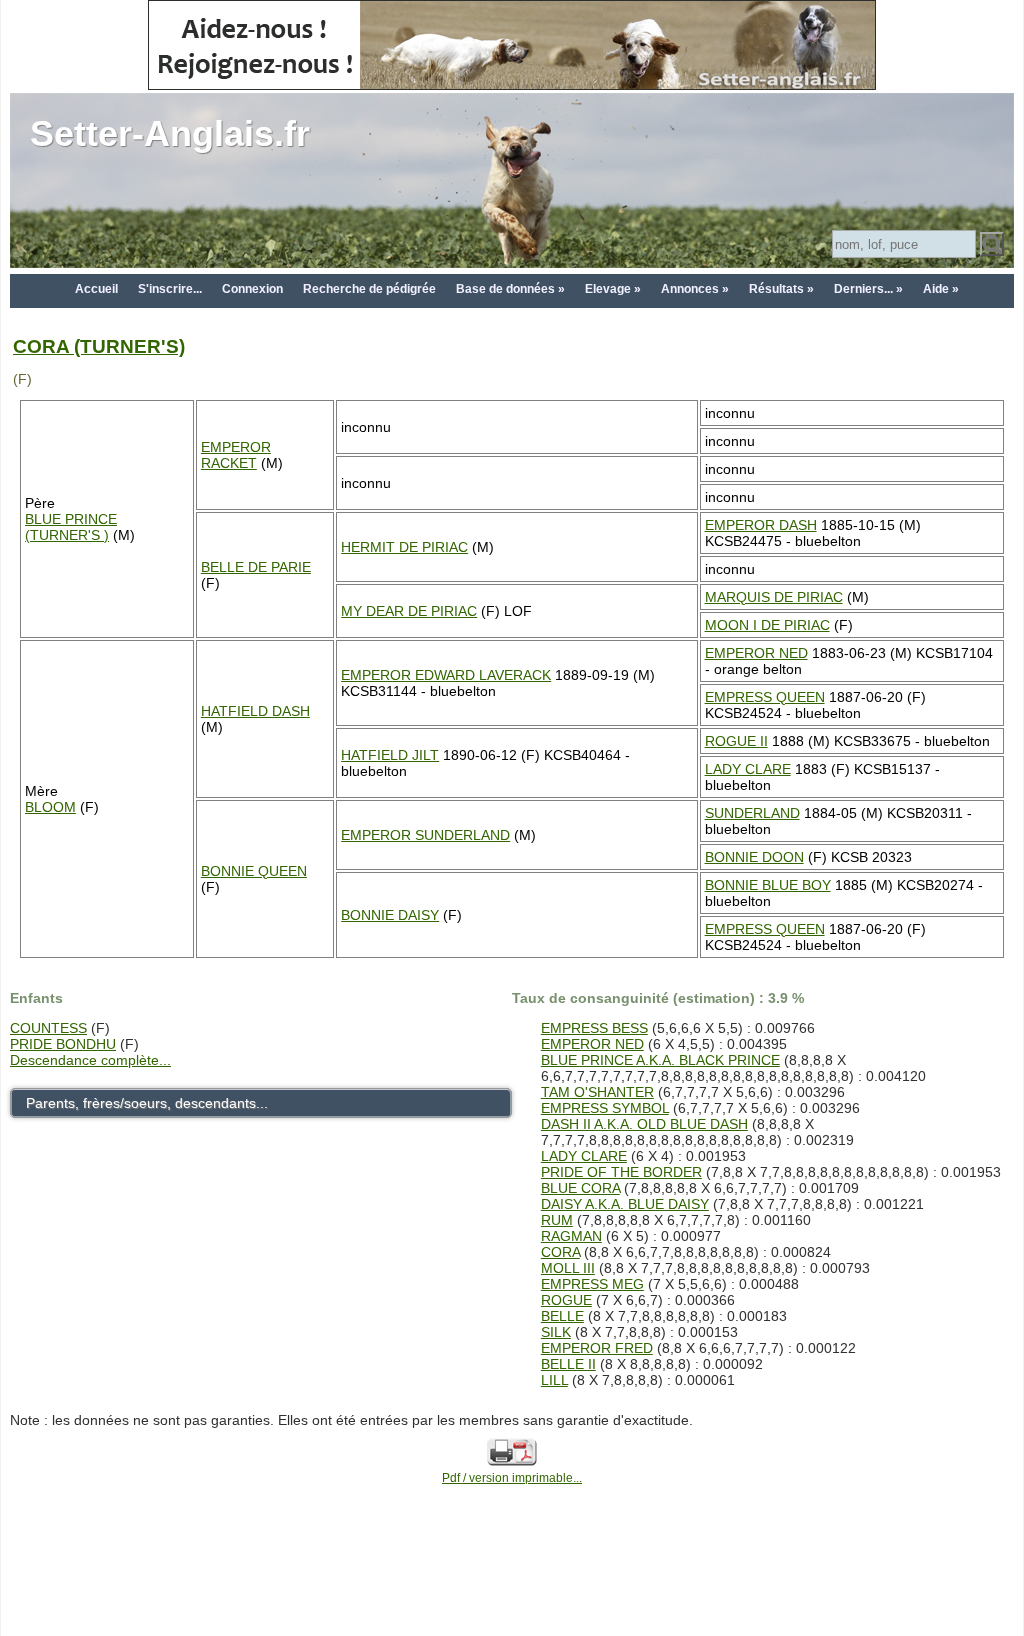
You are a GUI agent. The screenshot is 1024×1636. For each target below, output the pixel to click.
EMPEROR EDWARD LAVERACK (446, 675)
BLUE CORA (580, 1188)
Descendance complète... (90, 1060)
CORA (560, 1252)
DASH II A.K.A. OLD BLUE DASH (644, 1124)
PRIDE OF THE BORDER (621, 1172)
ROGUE (566, 1300)
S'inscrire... (170, 289)
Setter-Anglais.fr (170, 133)
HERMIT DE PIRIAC (404, 547)
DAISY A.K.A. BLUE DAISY (625, 1204)
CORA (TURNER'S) (99, 346)
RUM (557, 1220)
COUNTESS (48, 1028)
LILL (554, 1380)
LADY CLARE (748, 769)
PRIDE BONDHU (63, 1044)
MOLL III (568, 1268)
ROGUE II (736, 741)
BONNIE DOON (754, 857)
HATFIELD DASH (255, 711)
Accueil (96, 289)
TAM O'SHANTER (597, 1092)
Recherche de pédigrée (369, 289)
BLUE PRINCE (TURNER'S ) (71, 527)
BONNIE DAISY (390, 915)
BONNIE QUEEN (254, 871)
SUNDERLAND (752, 813)
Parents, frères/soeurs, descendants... (147, 1103)
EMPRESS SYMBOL (605, 1108)
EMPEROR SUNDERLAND (425, 835)
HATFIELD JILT (390, 755)
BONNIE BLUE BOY (768, 885)
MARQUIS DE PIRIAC (774, 597)
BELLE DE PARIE (256, 567)
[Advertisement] (512, 1588)
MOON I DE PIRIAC (767, 625)
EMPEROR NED (756, 653)
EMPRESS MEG (592, 1284)
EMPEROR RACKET (236, 455)
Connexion (252, 289)
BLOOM (50, 807)
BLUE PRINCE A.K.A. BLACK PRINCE (660, 1060)
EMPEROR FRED (597, 1348)
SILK (556, 1332)
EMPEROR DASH (761, 525)
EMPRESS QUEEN (765, 697)
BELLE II (568, 1364)
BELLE (562, 1316)
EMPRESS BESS (594, 1028)
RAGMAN (571, 1236)
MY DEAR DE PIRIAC (409, 611)
